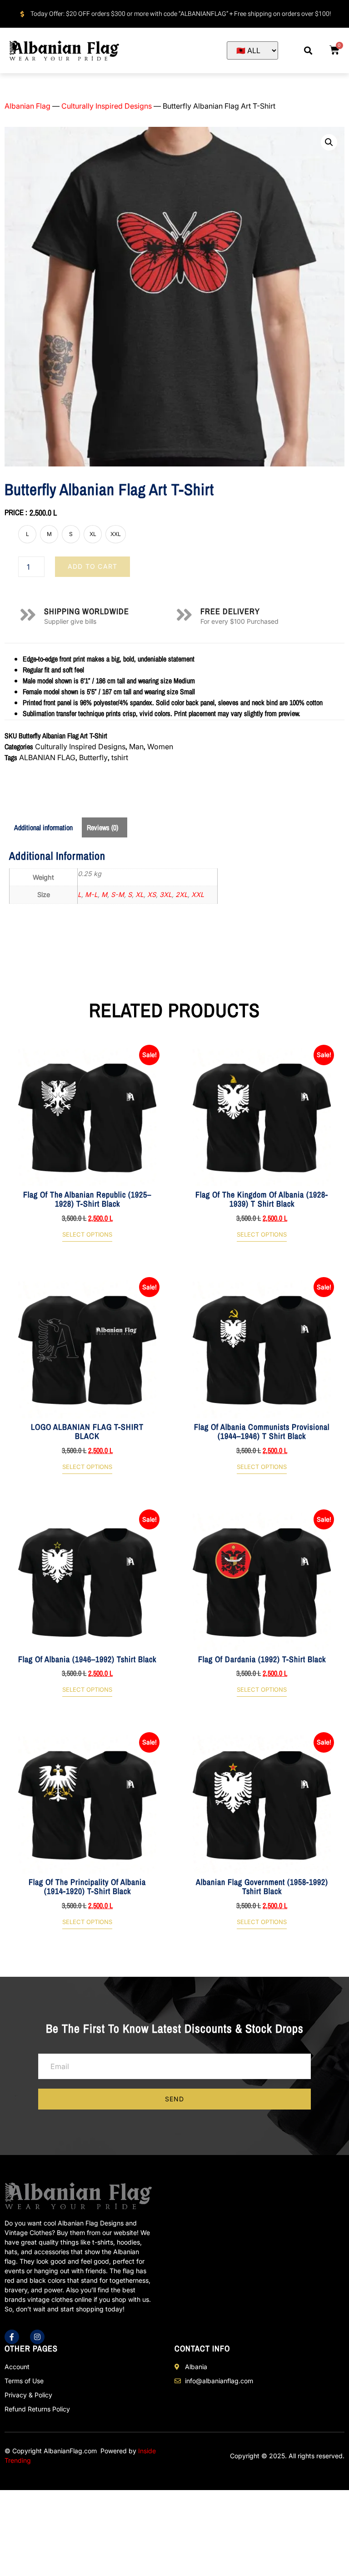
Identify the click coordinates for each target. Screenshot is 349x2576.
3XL (166, 895)
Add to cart (92, 566)
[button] (308, 51)
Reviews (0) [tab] (102, 827)
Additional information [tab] (43, 827)
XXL (198, 895)
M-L (91, 895)
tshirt (120, 757)
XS (152, 895)
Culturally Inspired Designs (107, 106)
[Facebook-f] (12, 2337)
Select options (87, 1235)
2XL (182, 895)
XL (140, 895)
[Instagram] (37, 2337)
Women (160, 747)
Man (136, 747)
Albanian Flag (27, 106)
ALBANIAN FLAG (47, 757)
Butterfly (93, 757)
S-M (117, 895)
